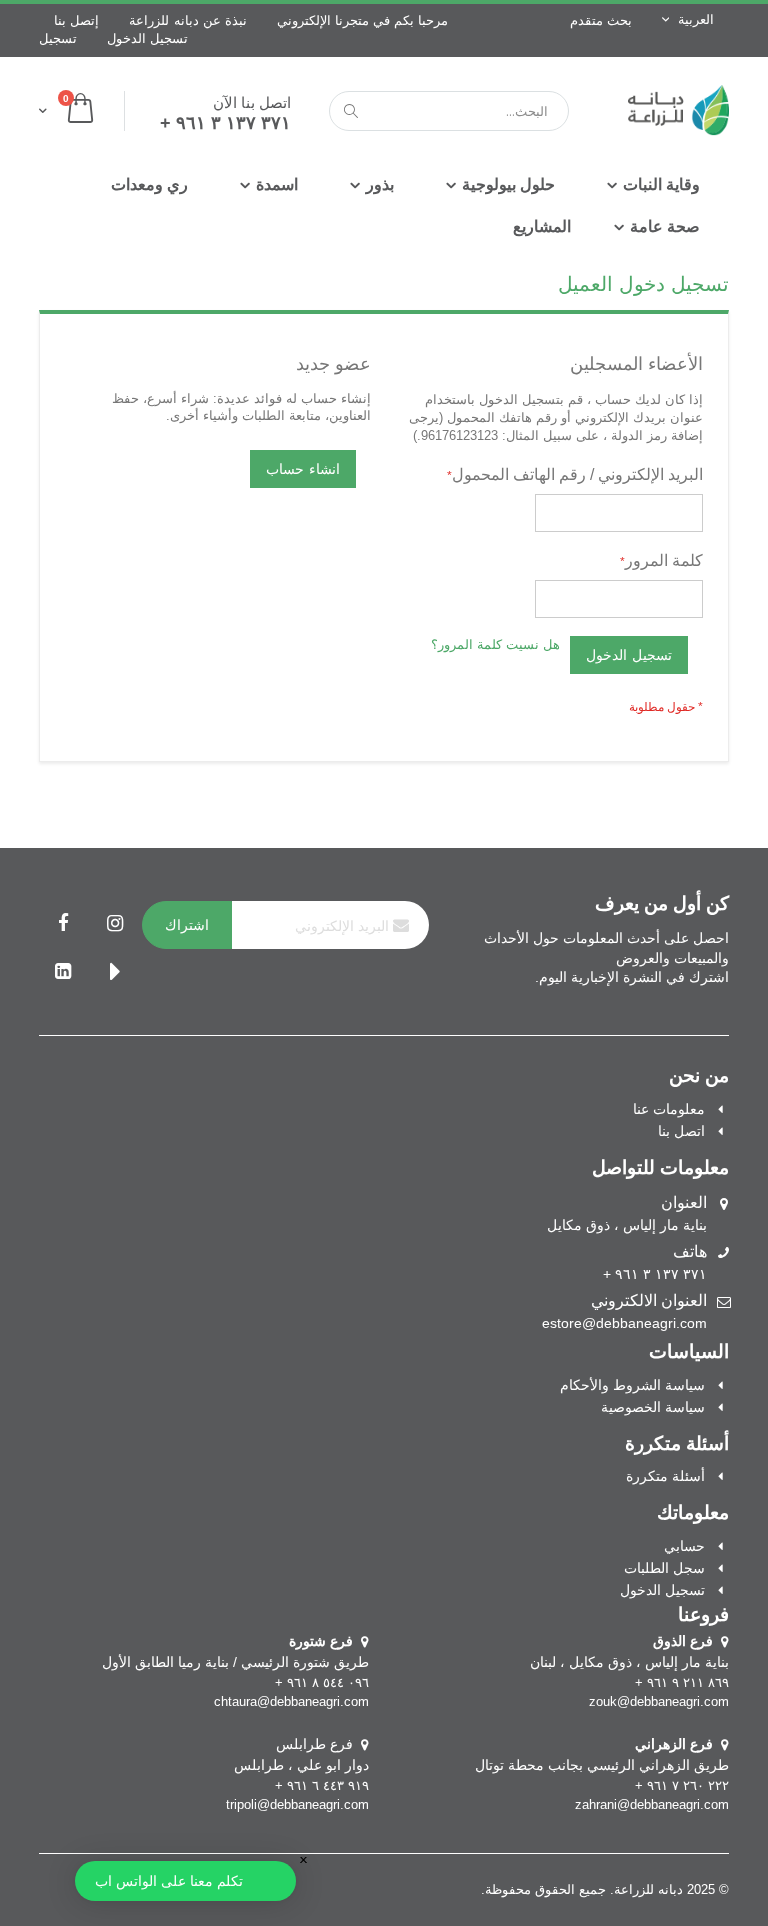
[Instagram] (115, 925)
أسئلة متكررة (665, 1476)
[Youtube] (115, 973)
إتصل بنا (76, 20)
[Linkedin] (63, 973)
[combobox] (449, 111)
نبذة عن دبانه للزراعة (188, 20)
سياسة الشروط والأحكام (632, 1385)
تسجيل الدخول (147, 38)
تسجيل (58, 38)
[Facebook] (63, 925)
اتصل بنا (681, 1131)
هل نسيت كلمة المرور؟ (495, 644)
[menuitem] (542, 227)
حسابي (684, 1546)
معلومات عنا (669, 1109)
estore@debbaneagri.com (624, 1323)
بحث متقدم (601, 20)
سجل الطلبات (664, 1568)
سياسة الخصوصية (653, 1407)
